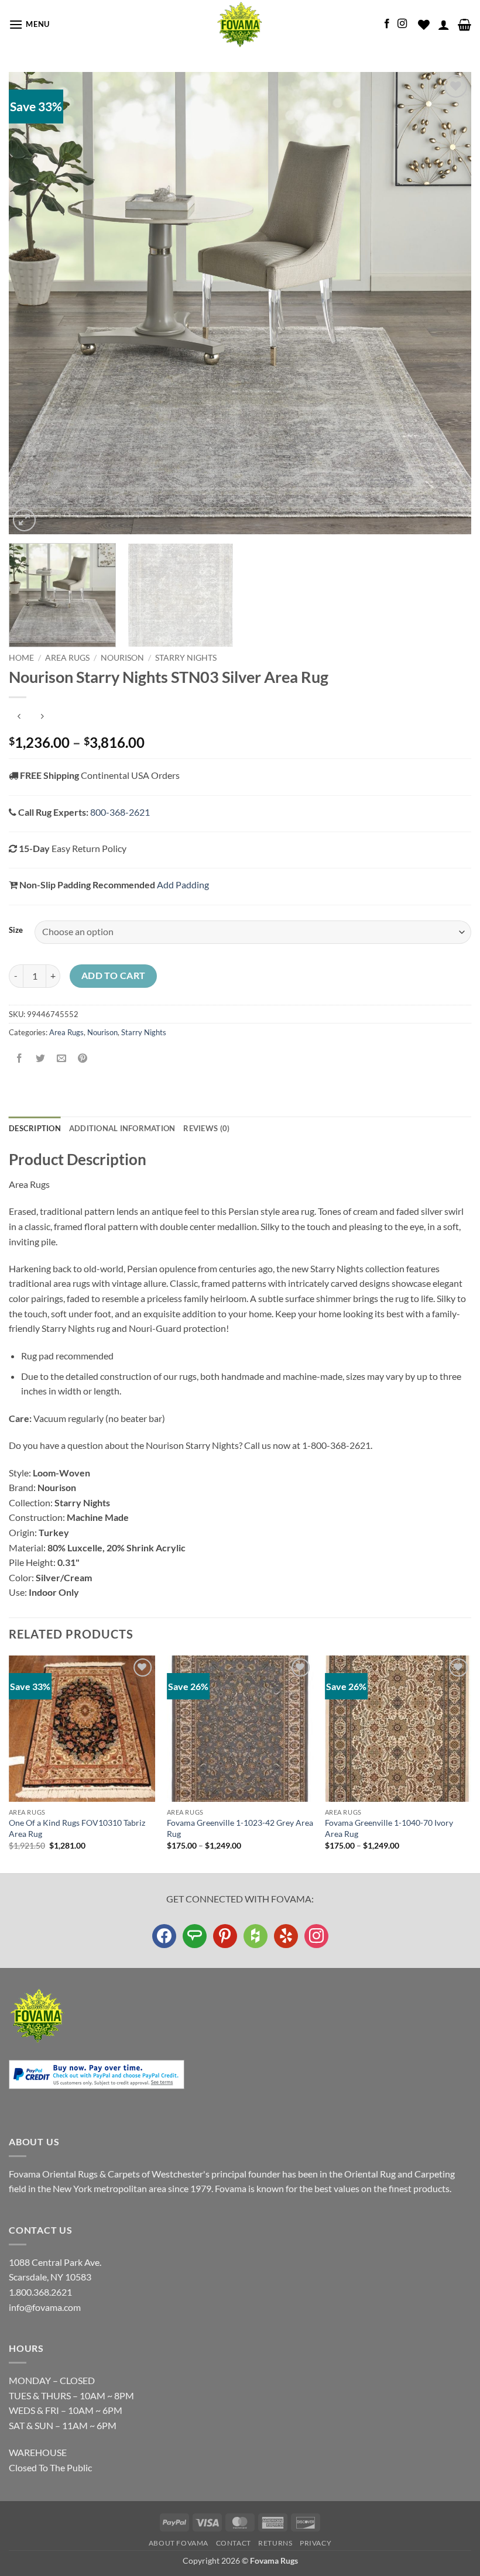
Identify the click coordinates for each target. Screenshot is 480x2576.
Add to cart (114, 976)
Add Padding (183, 885)
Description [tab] (35, 1128)
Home (21, 658)
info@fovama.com (45, 2307)
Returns (275, 2543)
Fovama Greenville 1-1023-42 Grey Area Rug (240, 1828)
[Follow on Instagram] (402, 24)
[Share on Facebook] (20, 1058)
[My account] (444, 25)
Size (16, 930)
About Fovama (179, 2543)
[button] (29, 24)
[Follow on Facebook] (387, 24)
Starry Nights (186, 658)
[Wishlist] (424, 25)
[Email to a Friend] (62, 1058)
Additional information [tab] (122, 1128)
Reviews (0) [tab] (206, 1128)
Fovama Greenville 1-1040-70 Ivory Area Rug (389, 1828)
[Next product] (19, 717)
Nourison (122, 658)
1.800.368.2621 (40, 2292)
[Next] (447, 303)
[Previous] (33, 303)
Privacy (316, 2543)
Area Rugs (67, 658)
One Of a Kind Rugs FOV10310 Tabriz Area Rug (77, 1828)
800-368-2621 (120, 812)
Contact (234, 2543)
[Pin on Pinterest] (83, 1058)
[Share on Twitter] (41, 1058)
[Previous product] (42, 717)
